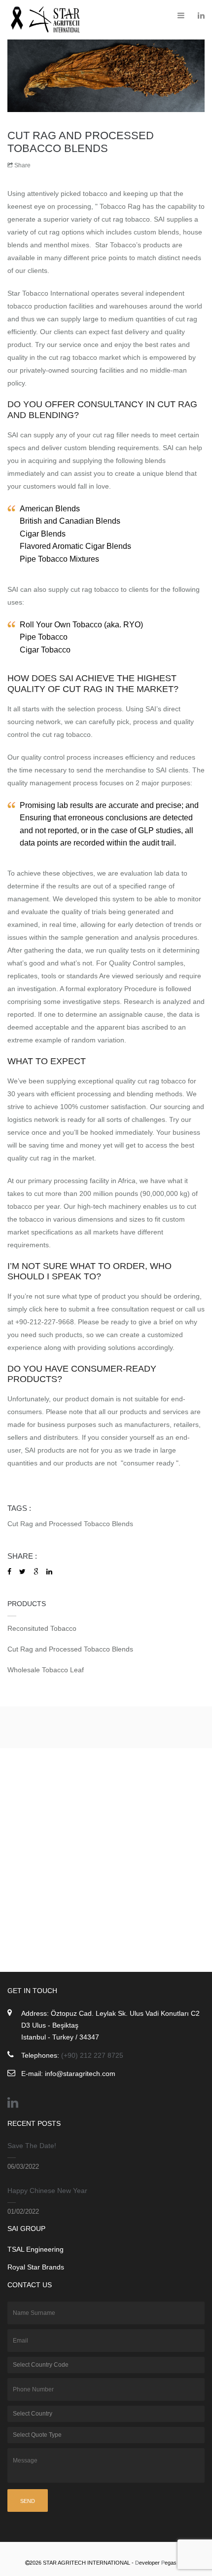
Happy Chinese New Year (47, 2191)
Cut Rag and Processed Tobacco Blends (70, 1524)
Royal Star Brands (36, 2267)
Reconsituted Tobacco (42, 1628)
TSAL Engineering (35, 2249)
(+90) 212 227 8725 (92, 2055)
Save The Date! (32, 2146)
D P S (161, 2563)
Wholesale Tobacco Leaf (46, 1670)
